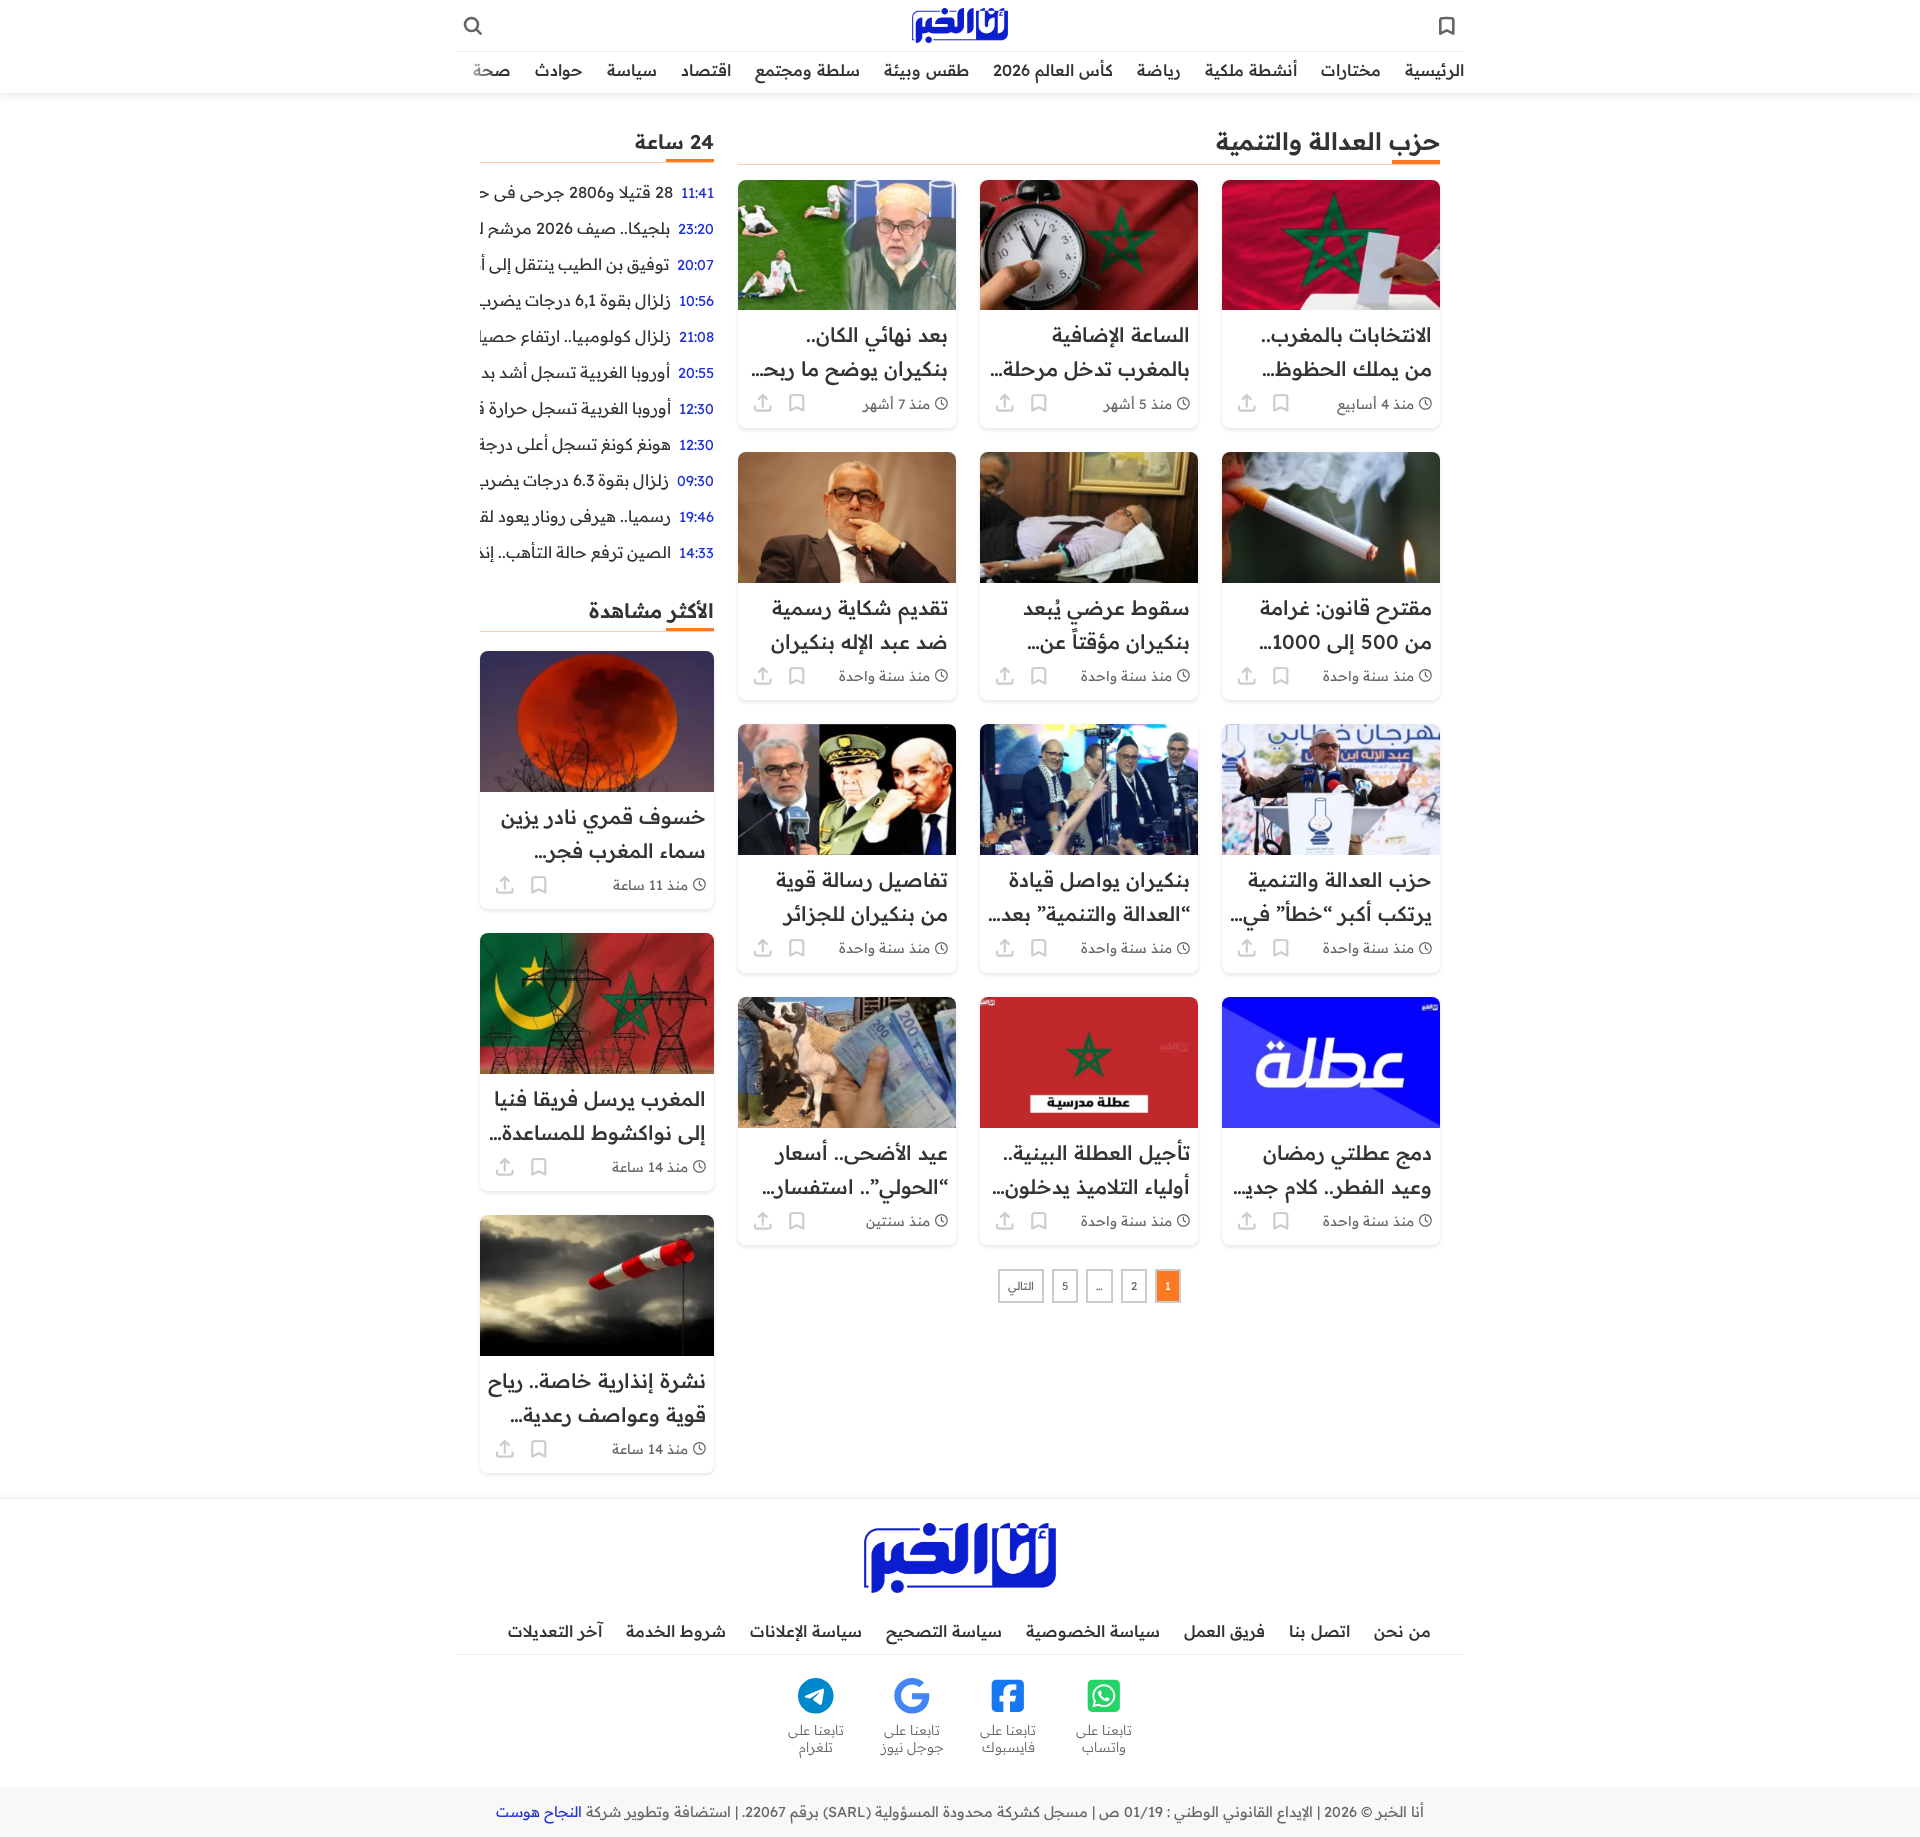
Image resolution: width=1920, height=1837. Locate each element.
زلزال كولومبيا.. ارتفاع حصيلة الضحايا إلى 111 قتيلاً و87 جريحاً (575, 336)
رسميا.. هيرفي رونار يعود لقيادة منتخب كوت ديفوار (575, 516)
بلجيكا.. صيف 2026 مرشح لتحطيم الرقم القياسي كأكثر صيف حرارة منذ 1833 (575, 228)
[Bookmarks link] (1447, 26)
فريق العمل (1224, 1631)
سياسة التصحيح (944, 1631)
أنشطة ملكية (1251, 70)
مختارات (1351, 70)
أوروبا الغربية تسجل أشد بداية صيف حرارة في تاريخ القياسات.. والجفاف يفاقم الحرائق (575, 372)
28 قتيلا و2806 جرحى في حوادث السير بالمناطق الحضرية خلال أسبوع (576, 192)
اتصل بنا (1319, 1631)
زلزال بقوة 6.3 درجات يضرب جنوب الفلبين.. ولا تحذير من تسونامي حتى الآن (574, 480)
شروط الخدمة (676, 1631)
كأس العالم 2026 (1053, 70)
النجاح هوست (539, 1812)
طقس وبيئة (926, 70)
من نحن (1402, 1631)
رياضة (1159, 70)
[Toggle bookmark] (1281, 403)
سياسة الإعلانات (806, 1631)
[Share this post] (1247, 403)
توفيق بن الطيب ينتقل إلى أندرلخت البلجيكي (574, 264)
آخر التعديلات (555, 1631)
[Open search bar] (473, 26)
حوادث (559, 70)
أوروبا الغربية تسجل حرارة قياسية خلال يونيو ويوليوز (575, 408)
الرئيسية (1434, 70)
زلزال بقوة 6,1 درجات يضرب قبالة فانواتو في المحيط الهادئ (575, 300)
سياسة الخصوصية (1093, 1631)
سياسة (632, 70)
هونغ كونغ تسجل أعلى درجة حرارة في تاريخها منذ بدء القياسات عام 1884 (575, 444)
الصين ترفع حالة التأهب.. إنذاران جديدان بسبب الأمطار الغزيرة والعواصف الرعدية (575, 552)
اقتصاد (706, 70)
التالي (1021, 1286)
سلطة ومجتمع (807, 70)
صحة (492, 70)
